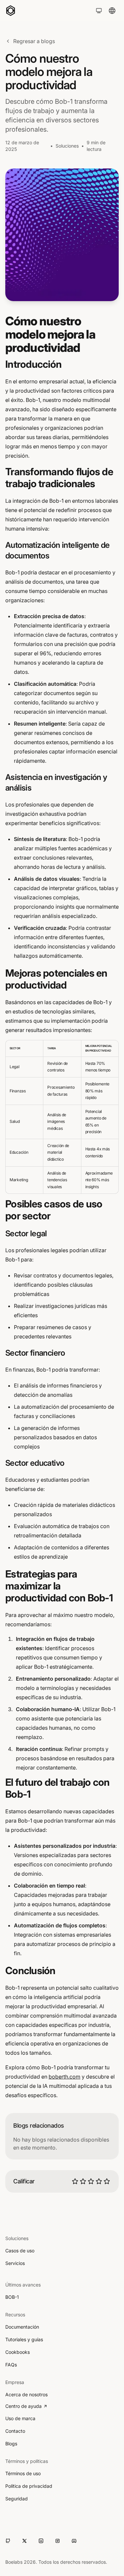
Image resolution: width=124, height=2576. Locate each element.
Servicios (15, 2263)
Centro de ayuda (23, 2406)
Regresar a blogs (34, 41)
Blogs (11, 2444)
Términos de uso (23, 2473)
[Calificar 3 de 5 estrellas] (91, 2181)
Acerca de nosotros (26, 2394)
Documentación (22, 2327)
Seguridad (17, 2499)
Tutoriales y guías (24, 2339)
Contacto (15, 2431)
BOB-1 (12, 2297)
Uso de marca (20, 2418)
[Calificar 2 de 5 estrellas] (83, 2181)
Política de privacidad (29, 2486)
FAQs (11, 2365)
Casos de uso (20, 2251)
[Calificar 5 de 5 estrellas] (107, 2181)
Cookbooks (18, 2352)
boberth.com (64, 2077)
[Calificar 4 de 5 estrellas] (99, 2181)
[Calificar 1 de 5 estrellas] (75, 2181)
